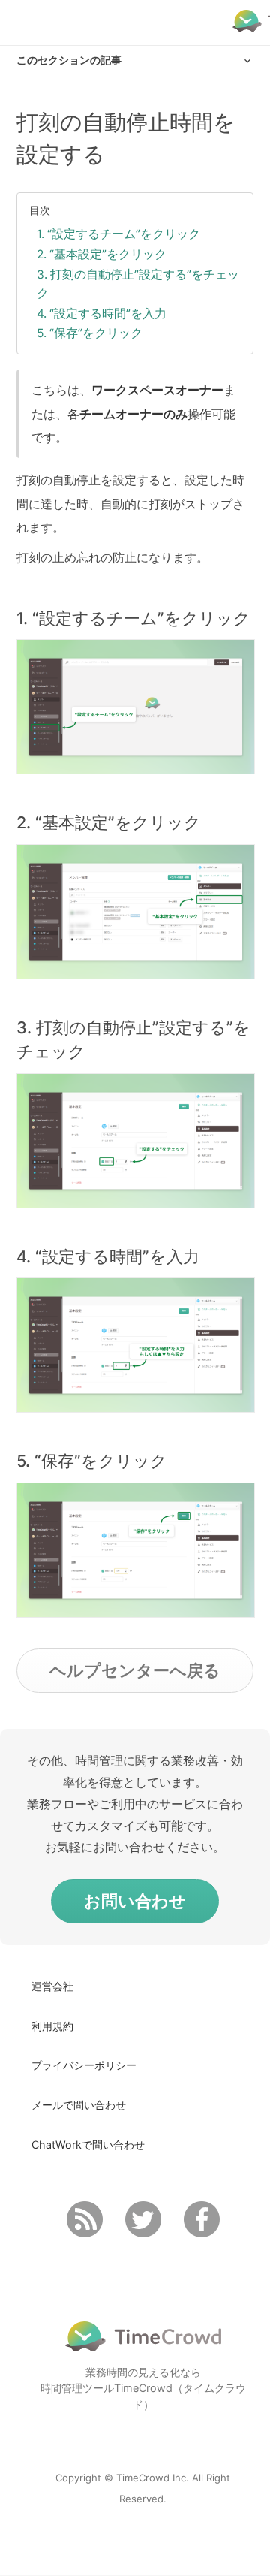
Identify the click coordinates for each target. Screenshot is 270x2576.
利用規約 (52, 2026)
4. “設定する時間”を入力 (102, 314)
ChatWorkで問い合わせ (88, 2145)
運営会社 (52, 1986)
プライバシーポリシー (84, 2065)
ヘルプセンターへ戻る (135, 1670)
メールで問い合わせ (79, 2105)
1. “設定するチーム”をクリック (118, 234)
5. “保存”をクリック (90, 333)
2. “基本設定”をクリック (102, 254)
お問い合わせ (135, 1901)
